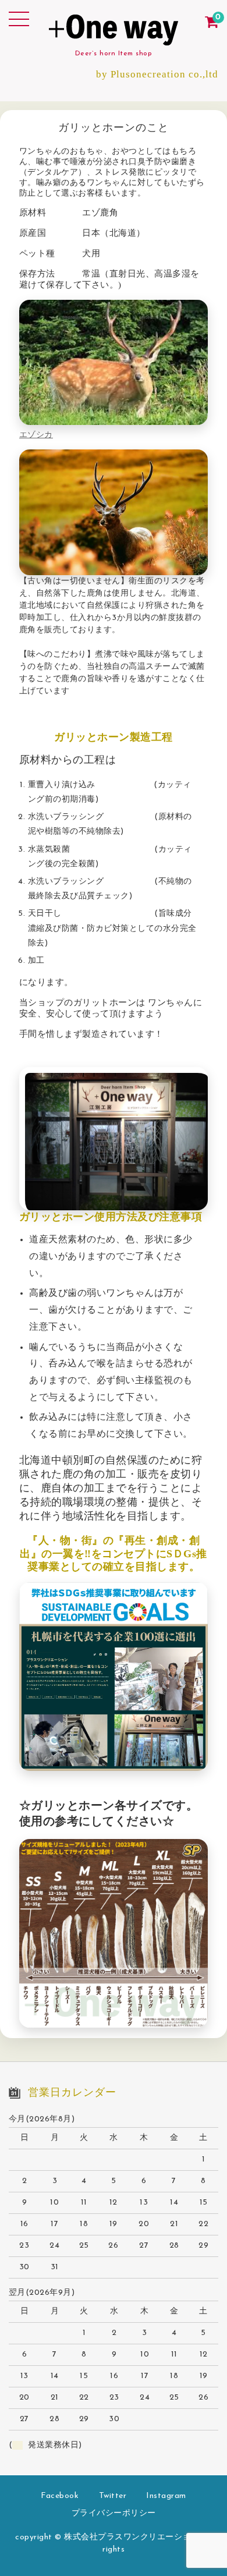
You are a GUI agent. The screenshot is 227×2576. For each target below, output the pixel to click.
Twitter (113, 2496)
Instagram (166, 2496)
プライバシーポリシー (114, 2513)
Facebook (60, 2496)
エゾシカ (36, 435)
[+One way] (114, 36)
